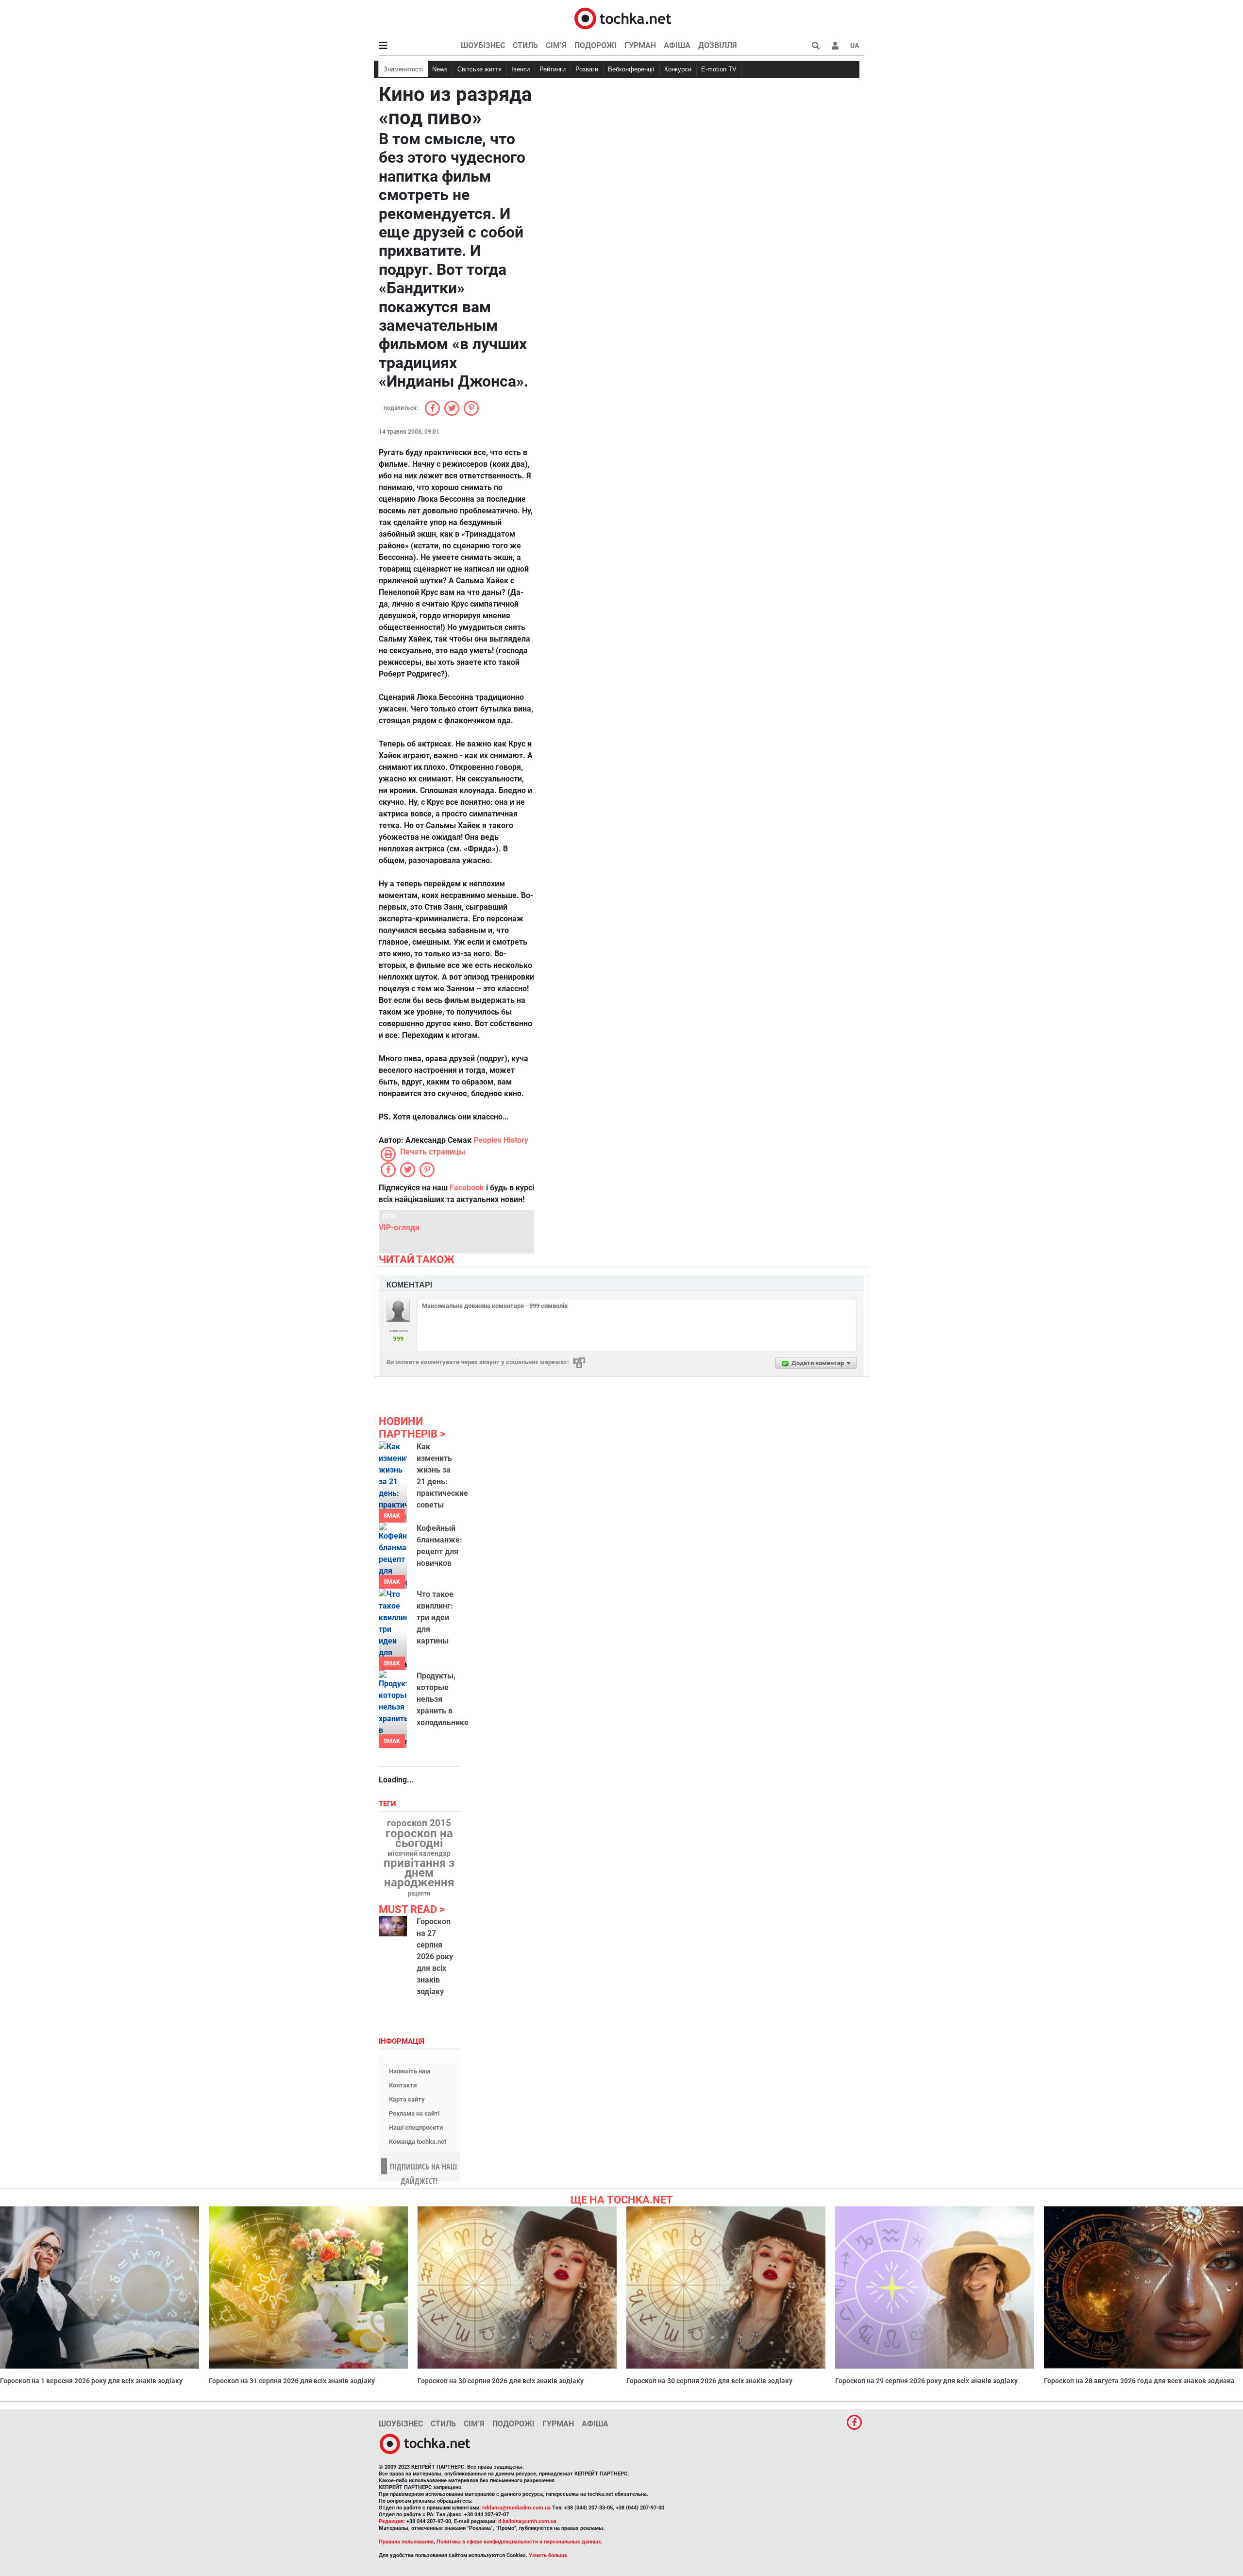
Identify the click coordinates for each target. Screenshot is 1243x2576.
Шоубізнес (483, 45)
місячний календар (419, 1854)
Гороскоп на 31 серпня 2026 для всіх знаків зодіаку (292, 2381)
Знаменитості (403, 69)
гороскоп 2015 (419, 1823)
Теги (388, 1804)
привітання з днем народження (419, 1873)
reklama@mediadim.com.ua (516, 2508)
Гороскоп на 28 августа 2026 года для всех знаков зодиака (1139, 2381)
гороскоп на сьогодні (419, 1838)
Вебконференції (631, 69)
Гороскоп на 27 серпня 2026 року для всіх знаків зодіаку (435, 1957)
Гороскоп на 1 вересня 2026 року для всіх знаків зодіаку (91, 2381)
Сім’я (556, 45)
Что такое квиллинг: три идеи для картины (435, 1618)
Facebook (467, 1188)
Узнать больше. (549, 2555)
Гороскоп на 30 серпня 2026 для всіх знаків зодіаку (501, 2381)
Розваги (587, 69)
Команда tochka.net (418, 2142)
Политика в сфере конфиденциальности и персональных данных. (520, 2542)
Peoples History (501, 1140)
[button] (835, 46)
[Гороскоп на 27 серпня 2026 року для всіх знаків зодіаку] (393, 1926)
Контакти (403, 2085)
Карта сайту (407, 2099)
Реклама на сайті (414, 2113)
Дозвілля (718, 45)
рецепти (419, 1894)
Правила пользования (406, 2542)
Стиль (525, 45)
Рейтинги (553, 69)
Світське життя (479, 69)
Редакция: (392, 2521)
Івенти (521, 69)
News (440, 69)
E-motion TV (719, 69)
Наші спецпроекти (416, 2127)
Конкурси (678, 69)
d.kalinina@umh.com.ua (527, 2521)
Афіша (677, 45)
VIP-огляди (399, 1228)
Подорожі (596, 45)
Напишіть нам (410, 2071)
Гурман (640, 45)
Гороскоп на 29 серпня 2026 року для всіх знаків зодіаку (926, 2381)
